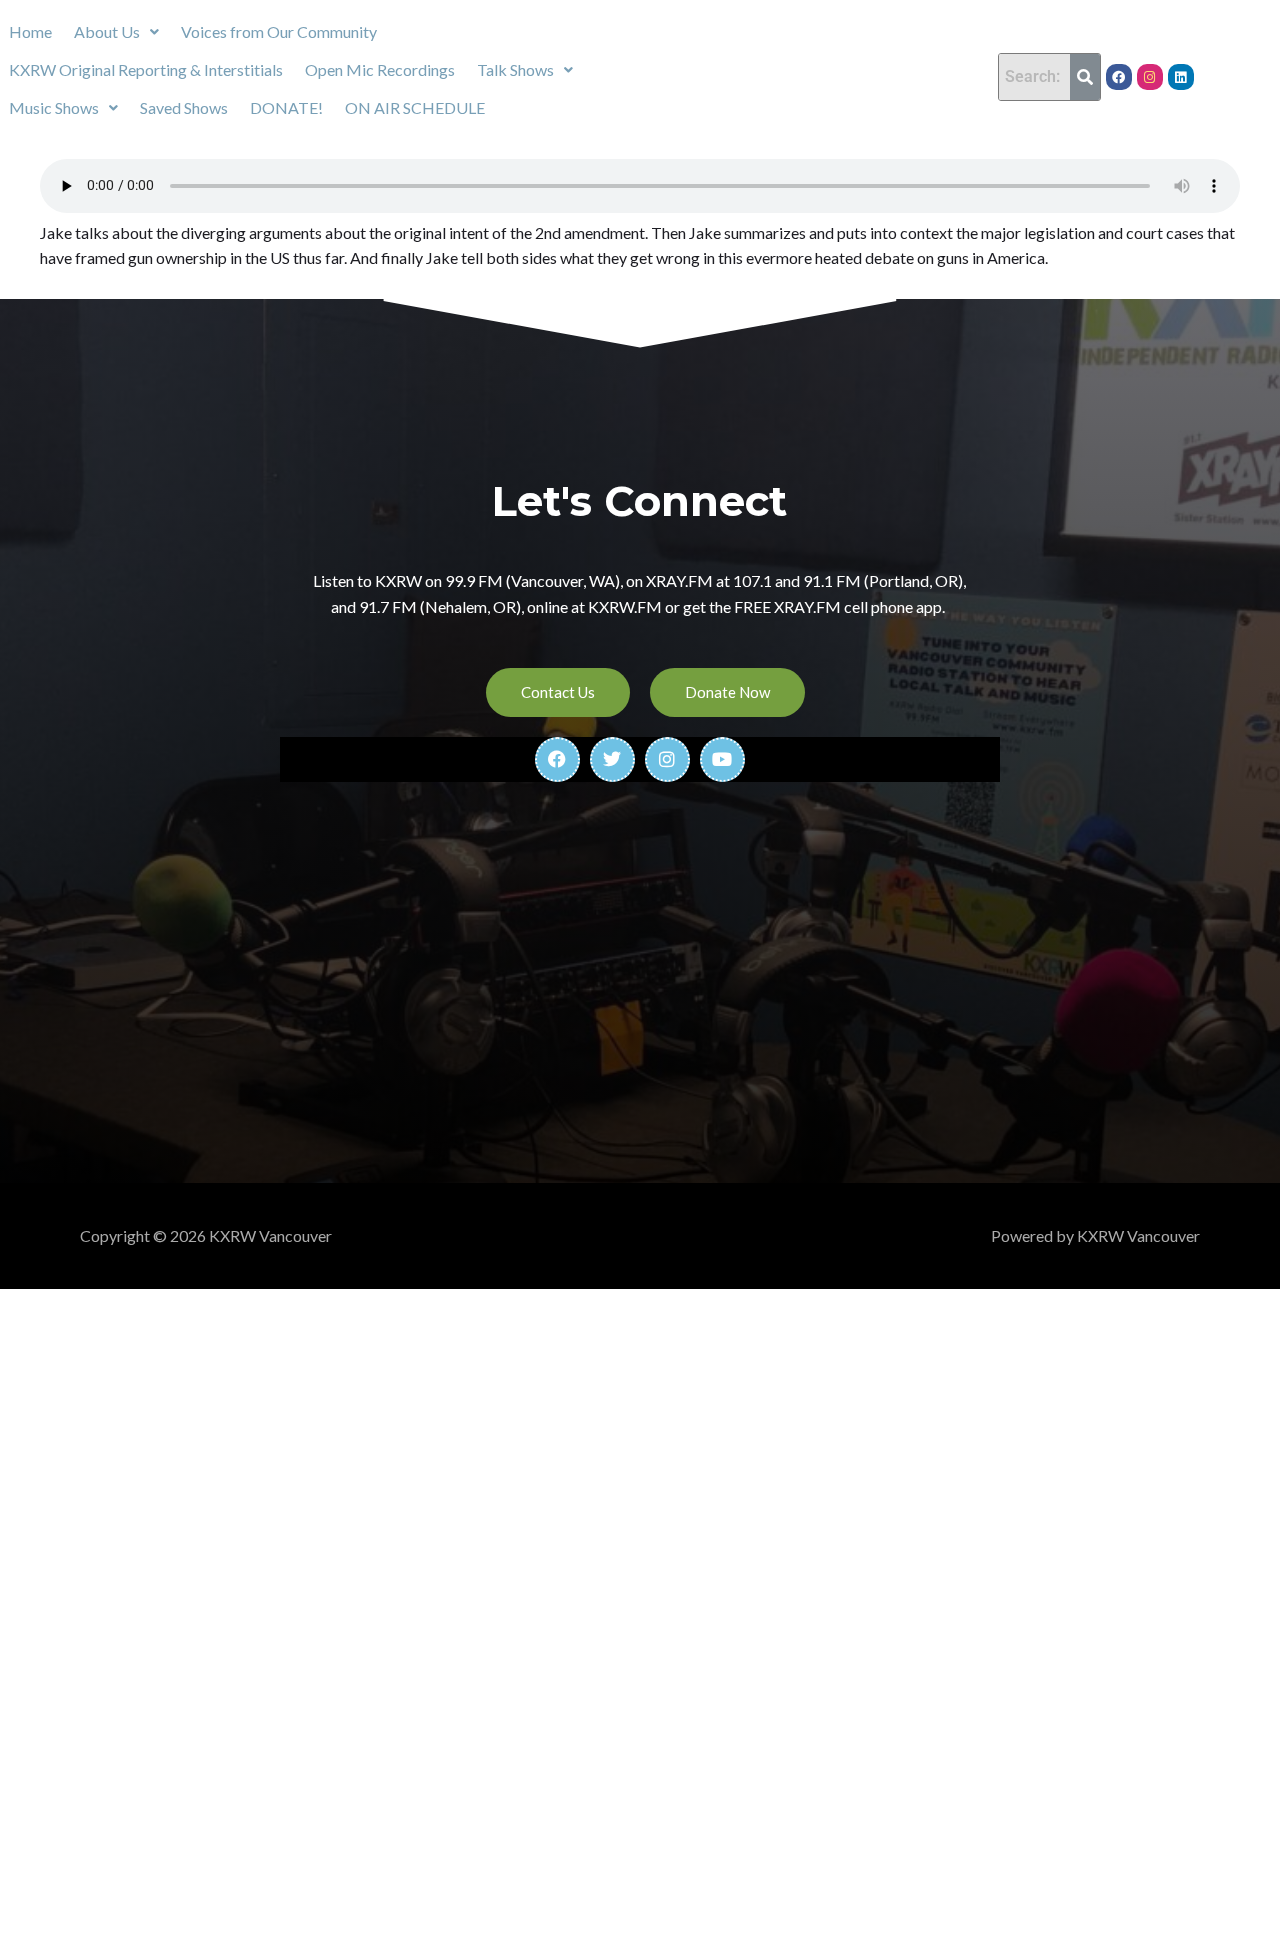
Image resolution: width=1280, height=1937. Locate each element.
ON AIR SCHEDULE (415, 107)
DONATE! (286, 107)
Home (30, 31)
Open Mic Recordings (380, 69)
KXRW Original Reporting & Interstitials (146, 69)
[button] (116, 32)
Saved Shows (184, 107)
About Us (107, 31)
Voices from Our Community (279, 31)
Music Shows (54, 107)
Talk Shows (515, 69)
